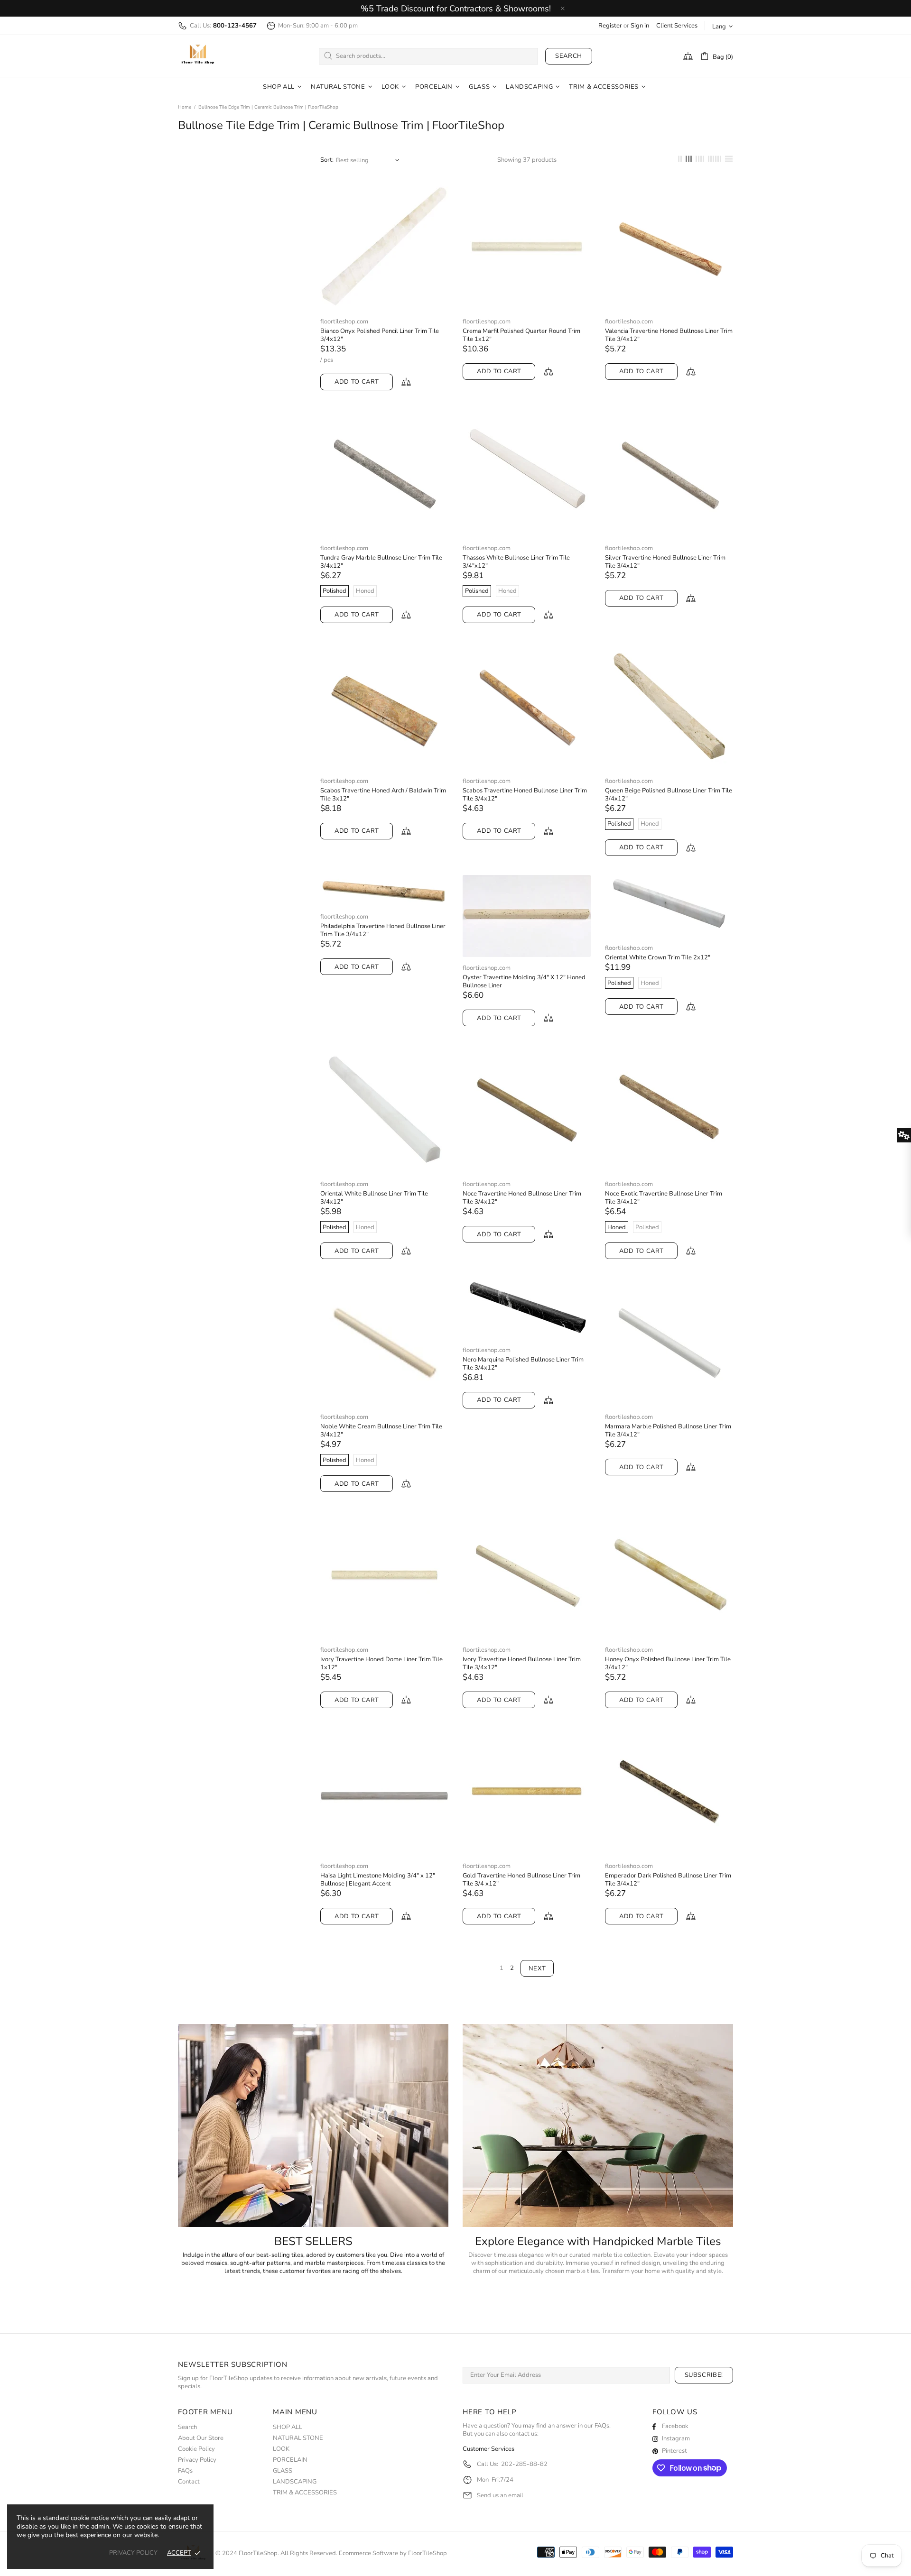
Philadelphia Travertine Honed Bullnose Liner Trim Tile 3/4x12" (383, 930)
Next (537, 1969)
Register (610, 26)
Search (569, 56)
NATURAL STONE (298, 2438)
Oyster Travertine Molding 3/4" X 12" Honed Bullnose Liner (524, 982)
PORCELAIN (290, 2460)
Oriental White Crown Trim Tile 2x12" (658, 958)
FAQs (185, 2471)
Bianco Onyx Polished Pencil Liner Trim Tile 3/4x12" (380, 335)
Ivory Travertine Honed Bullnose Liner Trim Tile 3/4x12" (522, 1664)
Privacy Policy (197, 2460)
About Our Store (201, 2438)
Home (185, 107)
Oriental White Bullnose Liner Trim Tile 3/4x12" (374, 1198)
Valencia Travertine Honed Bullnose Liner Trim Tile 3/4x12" (669, 335)
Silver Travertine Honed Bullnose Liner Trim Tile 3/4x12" (665, 562)
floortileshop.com (344, 322)
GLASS (283, 2471)
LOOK (281, 2449)
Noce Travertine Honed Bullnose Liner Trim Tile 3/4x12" (522, 1198)
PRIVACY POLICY (133, 2553)
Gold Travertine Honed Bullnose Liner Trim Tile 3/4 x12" (521, 1880)
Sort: (327, 160)
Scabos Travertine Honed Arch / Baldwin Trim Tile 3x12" (383, 795)
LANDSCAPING (295, 2482)
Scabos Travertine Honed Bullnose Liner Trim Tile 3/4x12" (525, 795)
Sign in (640, 26)
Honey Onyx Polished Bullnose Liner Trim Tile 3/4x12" (668, 1664)
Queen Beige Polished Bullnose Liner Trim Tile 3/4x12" (669, 795)
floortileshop (198, 56)
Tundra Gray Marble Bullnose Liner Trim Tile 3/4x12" (381, 562)
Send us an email (500, 2496)
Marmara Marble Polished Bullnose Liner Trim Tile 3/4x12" (668, 1431)
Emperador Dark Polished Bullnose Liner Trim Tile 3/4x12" (668, 1880)
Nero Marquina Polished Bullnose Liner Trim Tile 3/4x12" (523, 1364)
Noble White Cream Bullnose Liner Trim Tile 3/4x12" (381, 1431)
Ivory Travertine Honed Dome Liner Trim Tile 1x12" (381, 1664)
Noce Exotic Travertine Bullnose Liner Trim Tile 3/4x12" (664, 1198)
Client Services (677, 26)
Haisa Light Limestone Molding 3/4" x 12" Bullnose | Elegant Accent (378, 1880)
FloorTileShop (428, 2553)
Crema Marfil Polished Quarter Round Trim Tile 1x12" (521, 335)
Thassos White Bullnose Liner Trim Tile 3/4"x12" (516, 562)
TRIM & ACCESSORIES (305, 2493)
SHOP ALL (288, 2427)
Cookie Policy (196, 2449)
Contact (189, 2482)
